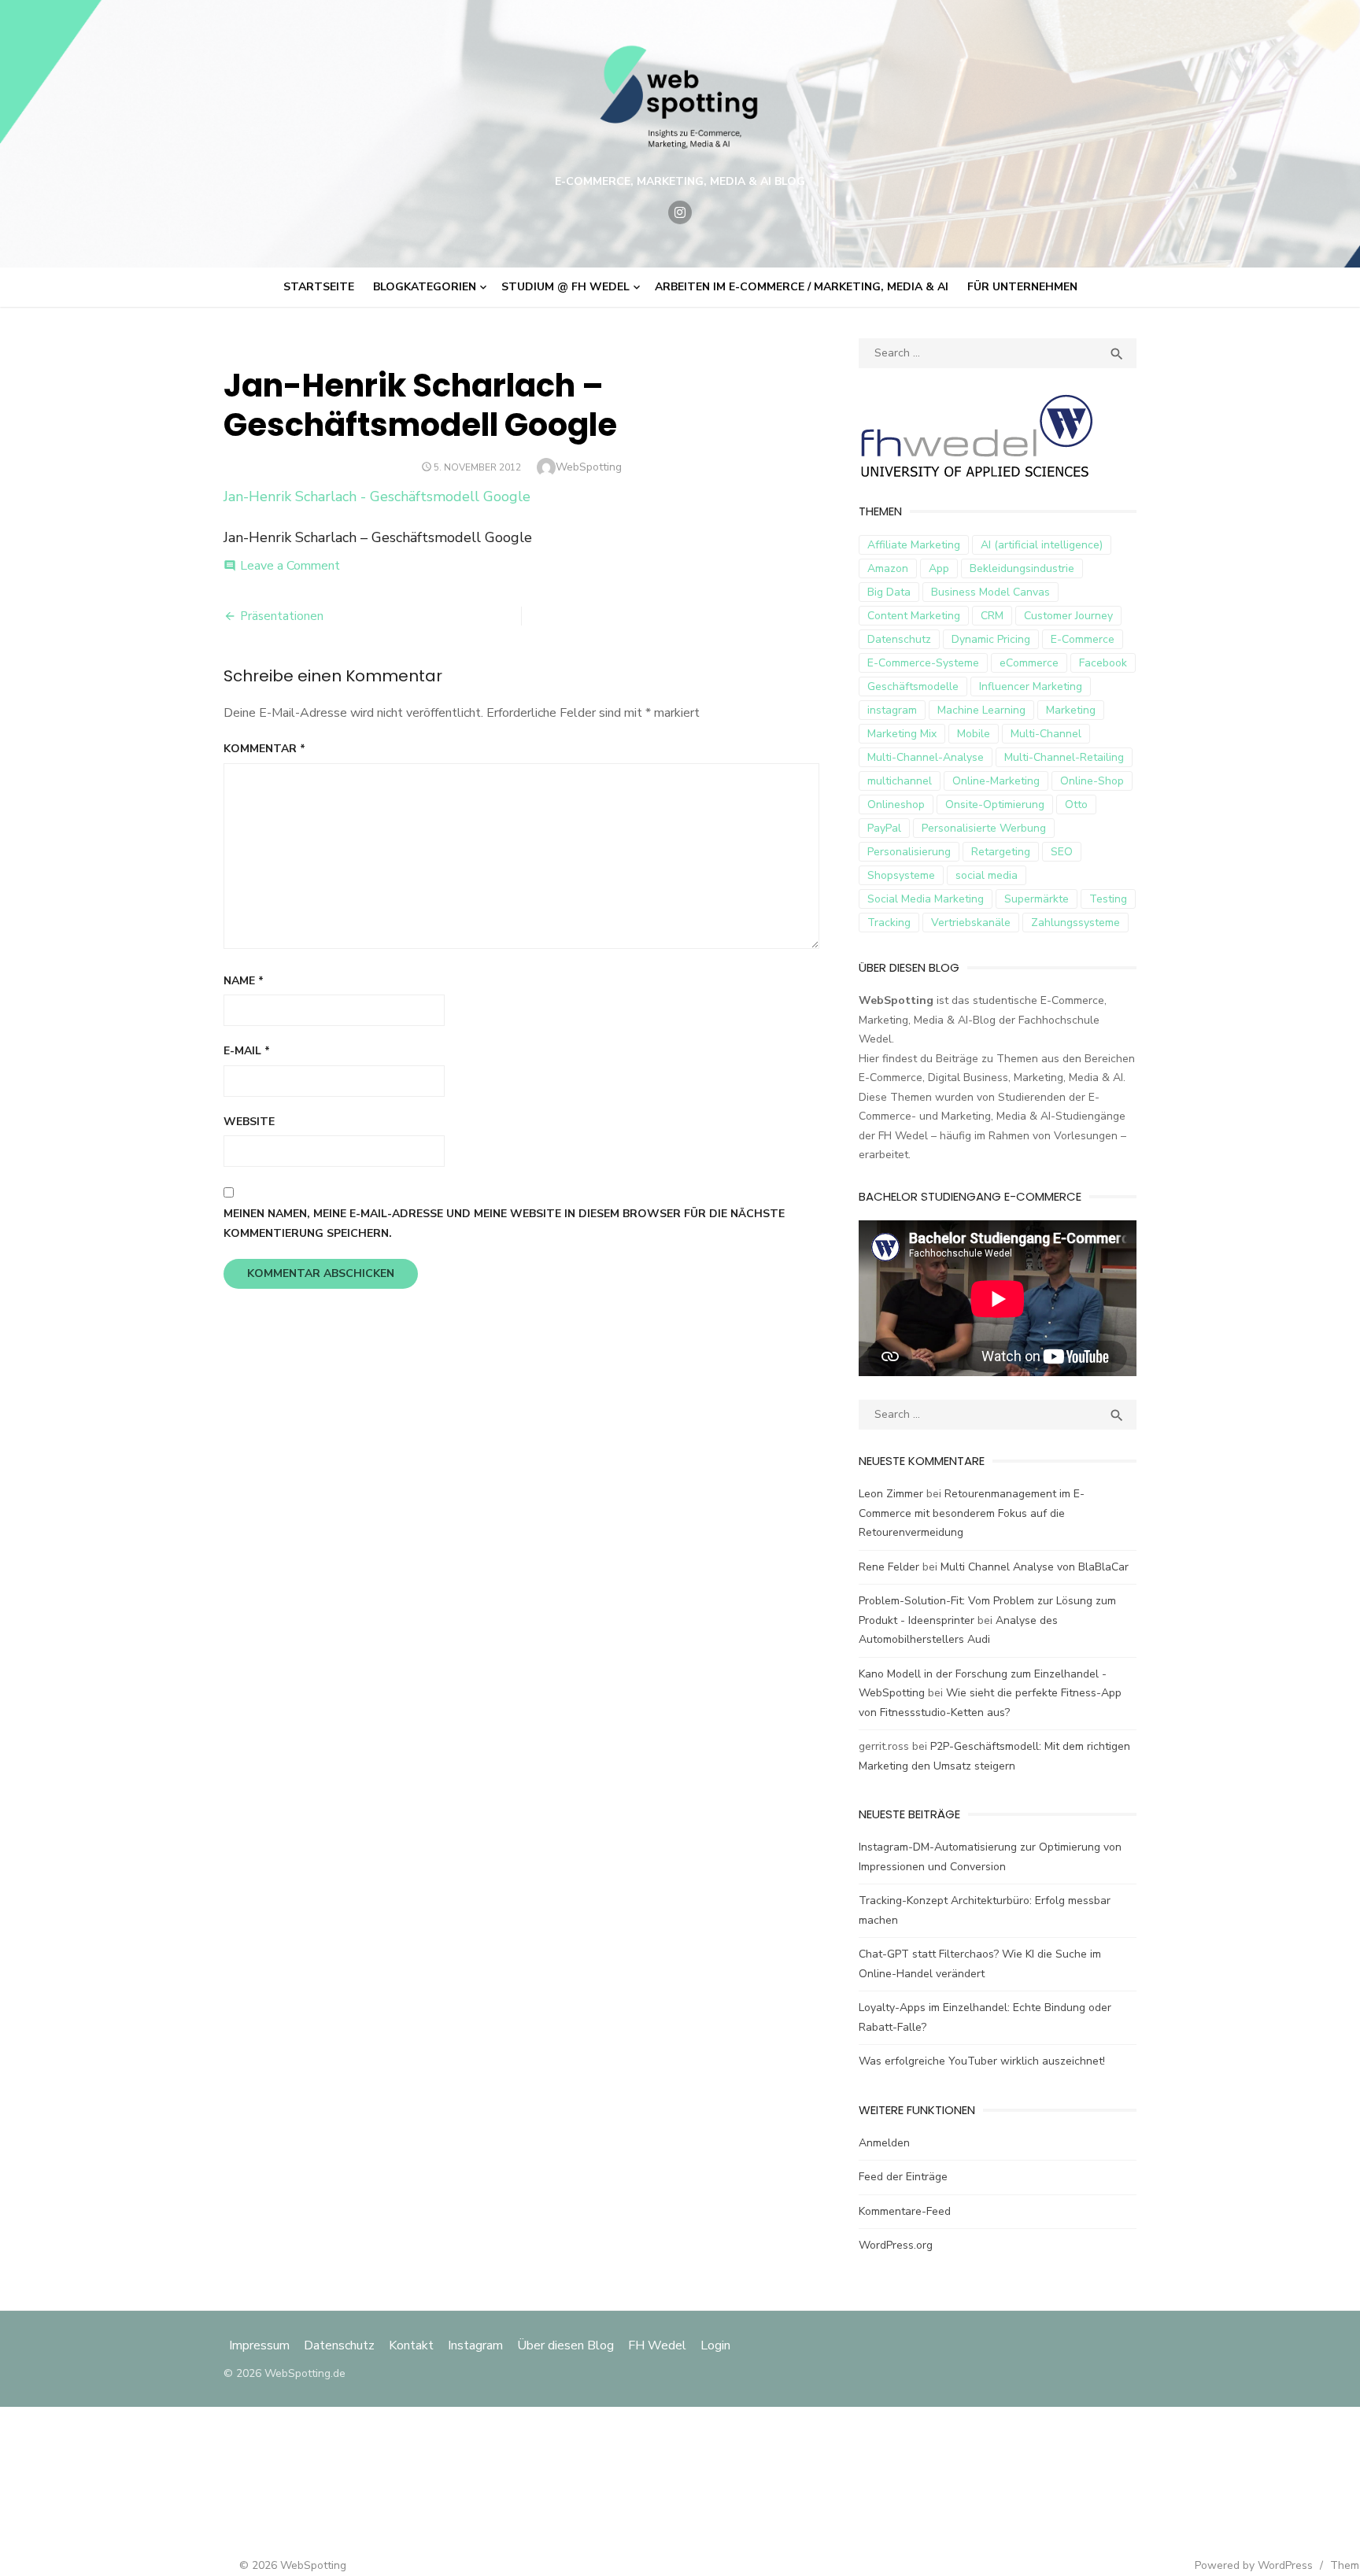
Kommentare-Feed (905, 2211)
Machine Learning (981, 710)
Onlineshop (896, 805)
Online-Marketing (996, 781)
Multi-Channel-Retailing (1064, 757)
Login (715, 2345)
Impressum (261, 2345)
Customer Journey (1068, 616)
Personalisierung (909, 852)
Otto (1076, 805)
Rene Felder (889, 1567)
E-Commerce (1083, 639)
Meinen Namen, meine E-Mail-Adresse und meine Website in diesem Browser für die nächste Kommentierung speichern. (504, 1223)
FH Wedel (657, 2345)
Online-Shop (1092, 781)
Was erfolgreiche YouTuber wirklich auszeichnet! (982, 2061)
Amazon (888, 568)
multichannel (900, 781)
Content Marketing (914, 616)
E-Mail (247, 1051)
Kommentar (264, 749)
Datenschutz (899, 639)
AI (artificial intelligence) (1042, 545)
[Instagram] (680, 212)
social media (987, 875)
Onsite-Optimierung (995, 805)
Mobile (974, 734)
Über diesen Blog (565, 2345)
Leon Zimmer (891, 1494)
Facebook (1103, 663)
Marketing (1071, 710)
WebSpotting (589, 467)
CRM (992, 616)
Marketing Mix (902, 734)
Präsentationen (282, 616)
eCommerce (1029, 663)
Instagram (475, 2345)
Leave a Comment (290, 566)
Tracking (889, 923)
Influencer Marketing (1031, 686)
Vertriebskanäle (971, 923)
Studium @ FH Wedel (565, 287)
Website (249, 1122)
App (939, 568)
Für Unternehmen (1022, 287)
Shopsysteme (901, 875)
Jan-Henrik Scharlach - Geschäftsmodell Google (377, 496)
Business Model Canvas (990, 592)
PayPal (884, 828)
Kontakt (411, 2345)
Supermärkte (1037, 899)
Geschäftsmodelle (913, 686)
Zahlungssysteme (1075, 923)
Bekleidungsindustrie (1022, 568)
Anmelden (884, 2143)
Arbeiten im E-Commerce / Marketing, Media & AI (802, 287)
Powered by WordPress (1254, 2565)
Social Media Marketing (926, 899)
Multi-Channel (1046, 734)
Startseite (319, 287)
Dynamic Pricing (991, 639)
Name (244, 981)
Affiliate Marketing (914, 545)
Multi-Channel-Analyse (926, 757)
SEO (1062, 852)
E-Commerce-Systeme (923, 663)
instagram (892, 710)
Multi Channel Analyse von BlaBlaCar (1035, 1567)
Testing (1108, 899)
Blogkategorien (425, 287)
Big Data (889, 592)
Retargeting (1001, 852)
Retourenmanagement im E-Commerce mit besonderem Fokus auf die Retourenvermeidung (972, 1513)
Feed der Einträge (903, 2177)
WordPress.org (896, 2245)
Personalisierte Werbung (984, 828)
